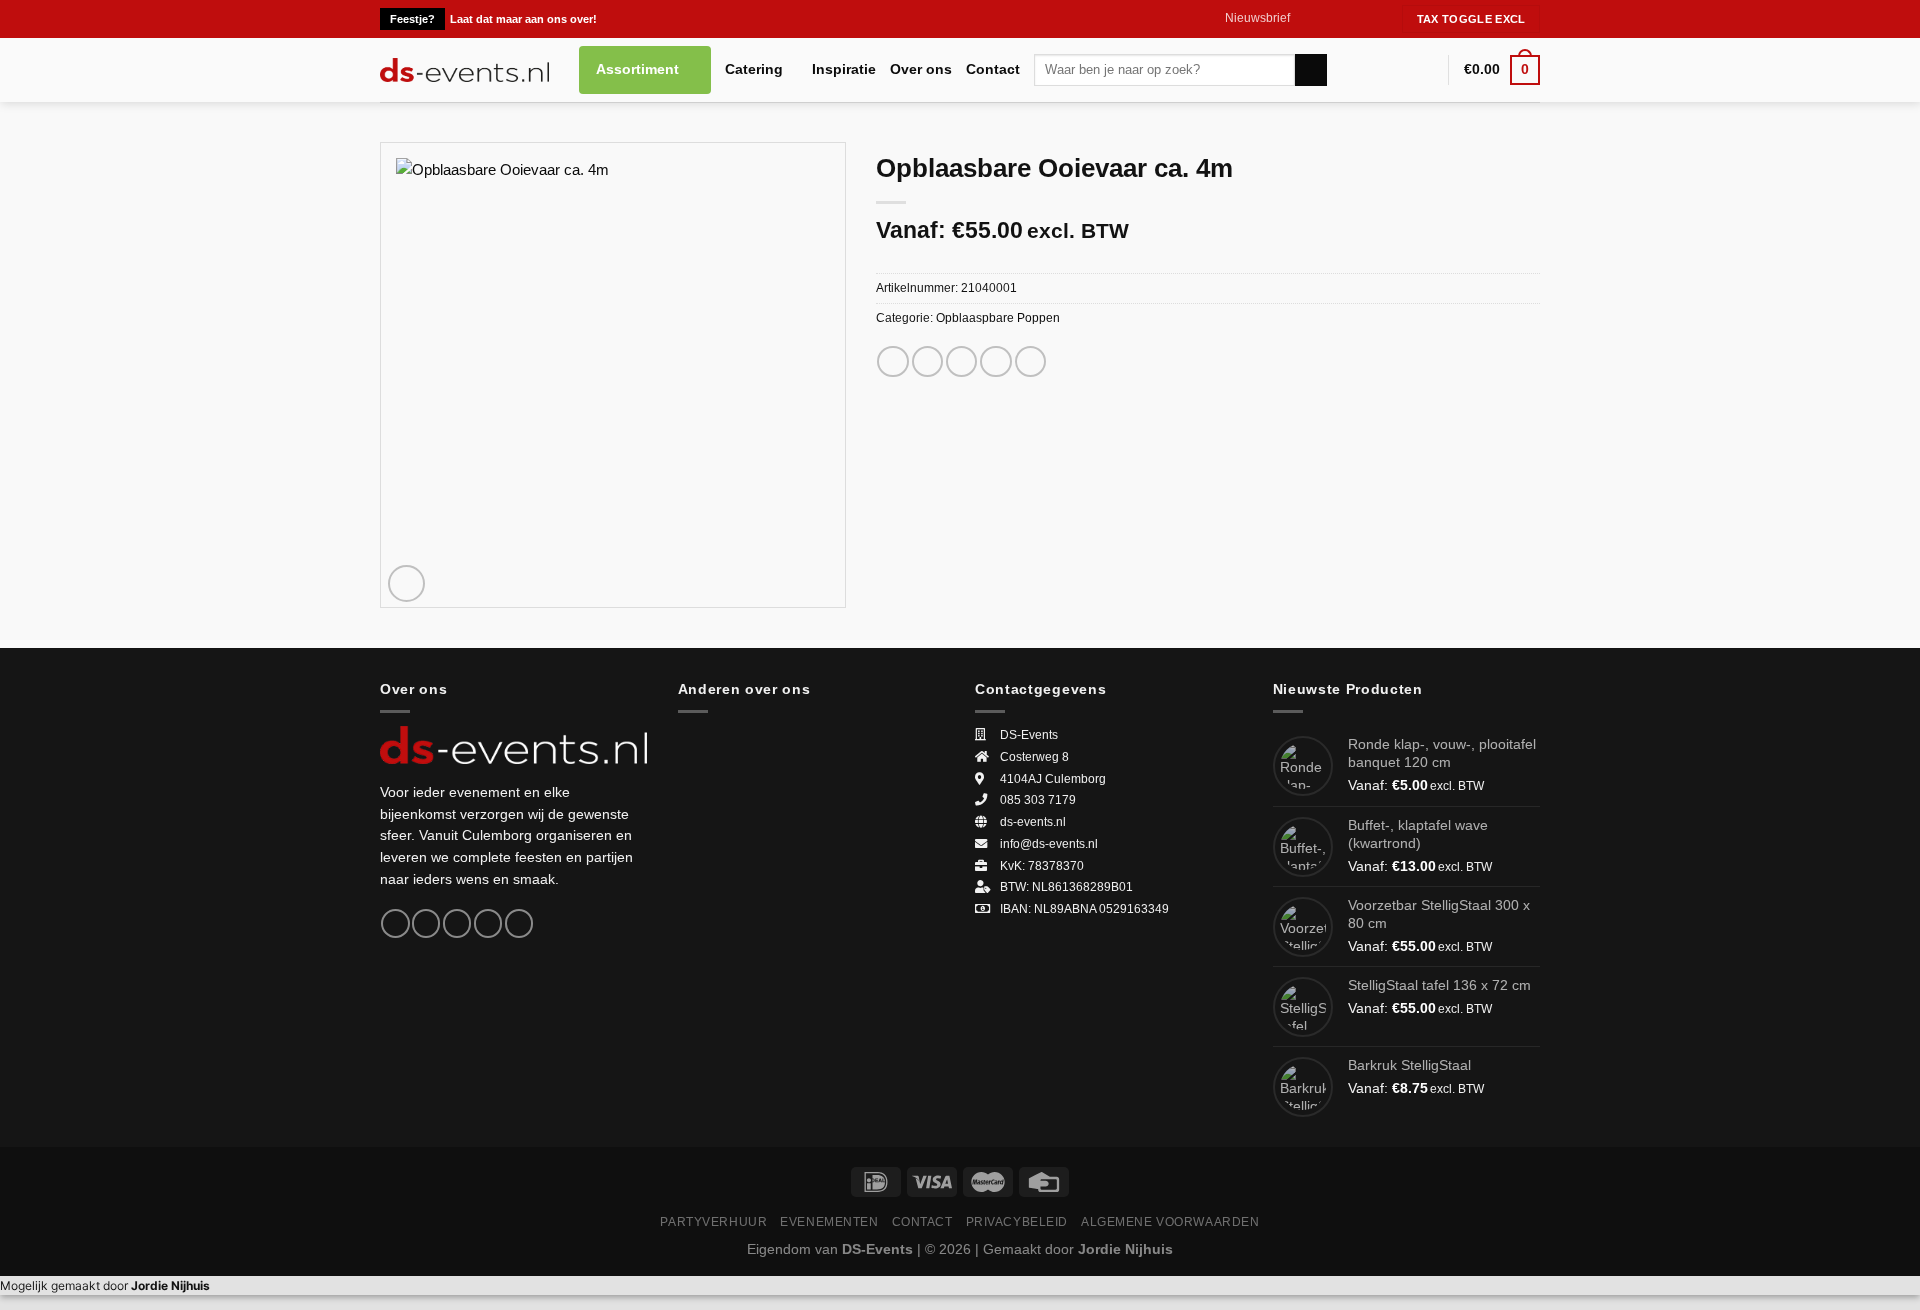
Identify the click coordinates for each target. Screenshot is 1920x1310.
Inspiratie (844, 69)
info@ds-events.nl (1049, 844)
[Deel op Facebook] (892, 361)
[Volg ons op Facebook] (1306, 19)
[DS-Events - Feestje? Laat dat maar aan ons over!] (464, 70)
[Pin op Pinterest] (995, 361)
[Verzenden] (1310, 70)
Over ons (921, 69)
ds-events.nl (1033, 822)
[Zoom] (406, 583)
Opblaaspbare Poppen (998, 318)
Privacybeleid (1017, 1221)
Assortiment (637, 69)
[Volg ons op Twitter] (1342, 19)
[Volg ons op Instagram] (1324, 19)
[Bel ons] (1379, 19)
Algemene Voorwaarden (1170, 1221)
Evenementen (829, 1221)
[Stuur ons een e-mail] (1360, 19)
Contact (993, 69)
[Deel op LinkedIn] (1030, 361)
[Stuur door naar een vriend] (961, 361)
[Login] (1424, 70)
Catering (754, 69)
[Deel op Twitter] (927, 361)
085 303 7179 (1038, 800)
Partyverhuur (713, 1221)
